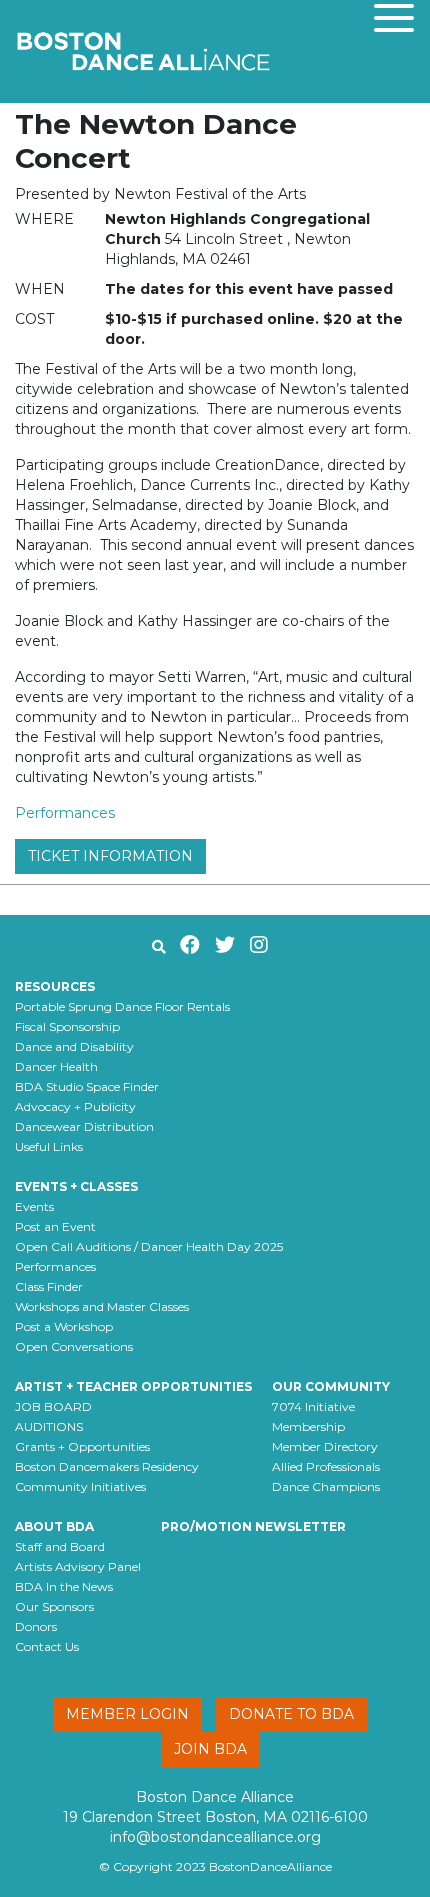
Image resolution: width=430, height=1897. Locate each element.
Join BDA (210, 1749)
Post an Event (55, 1226)
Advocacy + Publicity (75, 1106)
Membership (308, 1426)
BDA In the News (64, 1586)
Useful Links (49, 1146)
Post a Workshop (64, 1326)
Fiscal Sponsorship (67, 1026)
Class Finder (49, 1286)
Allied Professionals (326, 1466)
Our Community (331, 1386)
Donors (36, 1626)
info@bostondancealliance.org (215, 1837)
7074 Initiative (313, 1406)
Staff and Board (60, 1546)
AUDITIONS (49, 1426)
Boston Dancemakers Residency (107, 1466)
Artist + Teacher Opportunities (133, 1386)
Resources (55, 986)
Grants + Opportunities (82, 1446)
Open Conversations (74, 1346)
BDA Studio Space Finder (87, 1086)
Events (34, 1206)
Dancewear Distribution (84, 1126)
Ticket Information (110, 856)
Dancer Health (56, 1066)
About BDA (54, 1526)
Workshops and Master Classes (102, 1306)
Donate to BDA (291, 1714)
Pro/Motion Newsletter (253, 1526)
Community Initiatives (80, 1486)
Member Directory (325, 1446)
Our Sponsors (54, 1606)
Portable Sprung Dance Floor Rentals (122, 1006)
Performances (65, 813)
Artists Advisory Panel (78, 1566)
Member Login (127, 1714)
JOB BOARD (53, 1406)
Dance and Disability (74, 1046)
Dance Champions (326, 1486)
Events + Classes (76, 1186)
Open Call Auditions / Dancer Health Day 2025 (149, 1246)
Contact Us (47, 1646)
